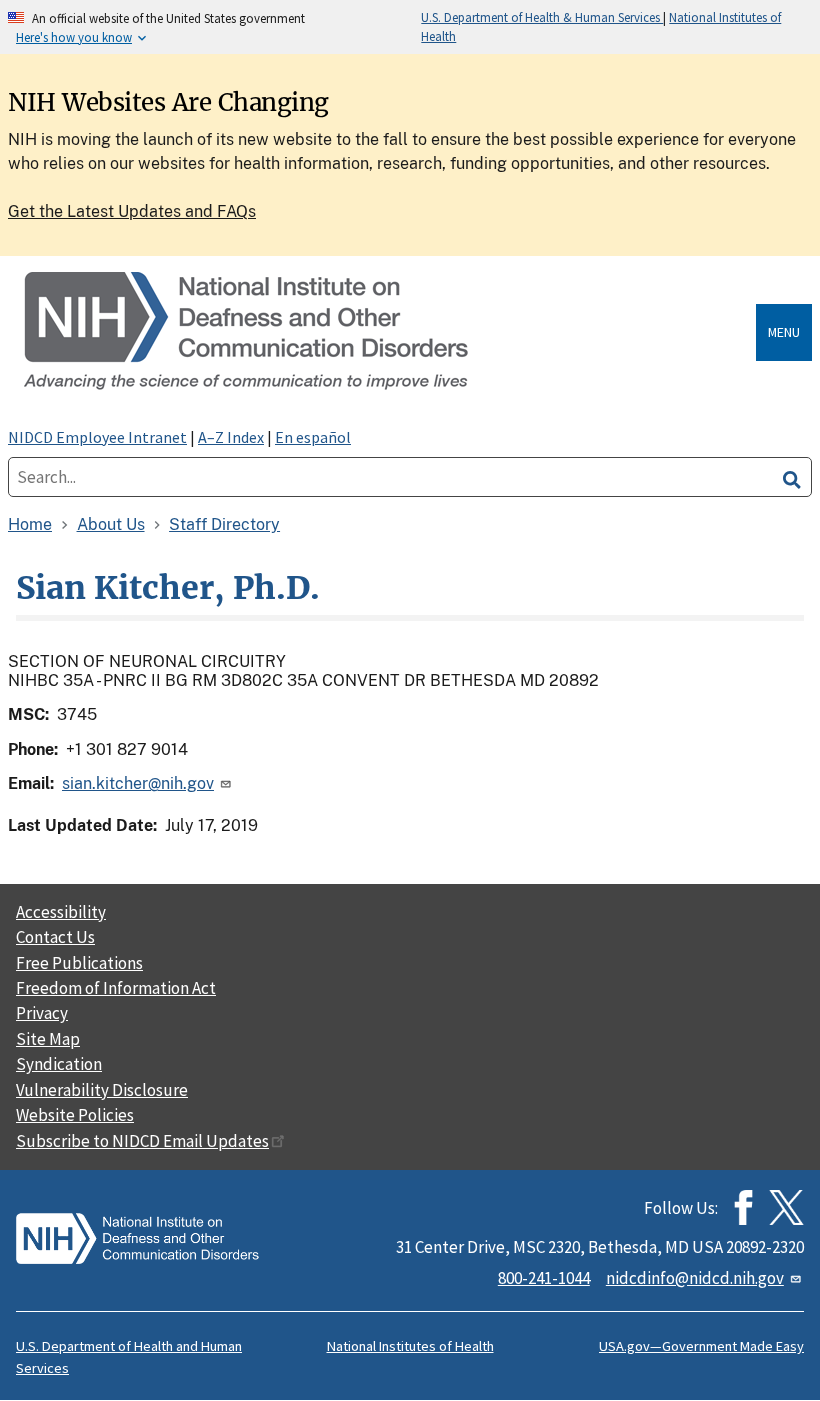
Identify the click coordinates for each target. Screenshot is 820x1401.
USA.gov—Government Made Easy (701, 1346)
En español (313, 437)
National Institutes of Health (410, 1346)
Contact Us (55, 937)
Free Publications (79, 963)
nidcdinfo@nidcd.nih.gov (695, 1278)
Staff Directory (224, 524)
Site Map (48, 1039)
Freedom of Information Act (116, 988)
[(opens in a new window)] (786, 1207)
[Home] (386, 332)
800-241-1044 (544, 1278)
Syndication (59, 1064)
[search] (792, 477)
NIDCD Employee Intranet (97, 437)
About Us (111, 524)
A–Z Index (231, 437)
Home (30, 524)
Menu (784, 332)
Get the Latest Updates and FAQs (132, 211)
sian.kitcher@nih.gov (138, 783)
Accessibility (61, 912)
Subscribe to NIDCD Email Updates (142, 1141)
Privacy (42, 1013)
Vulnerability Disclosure (102, 1090)
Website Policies (75, 1115)
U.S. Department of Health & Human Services (542, 17)
